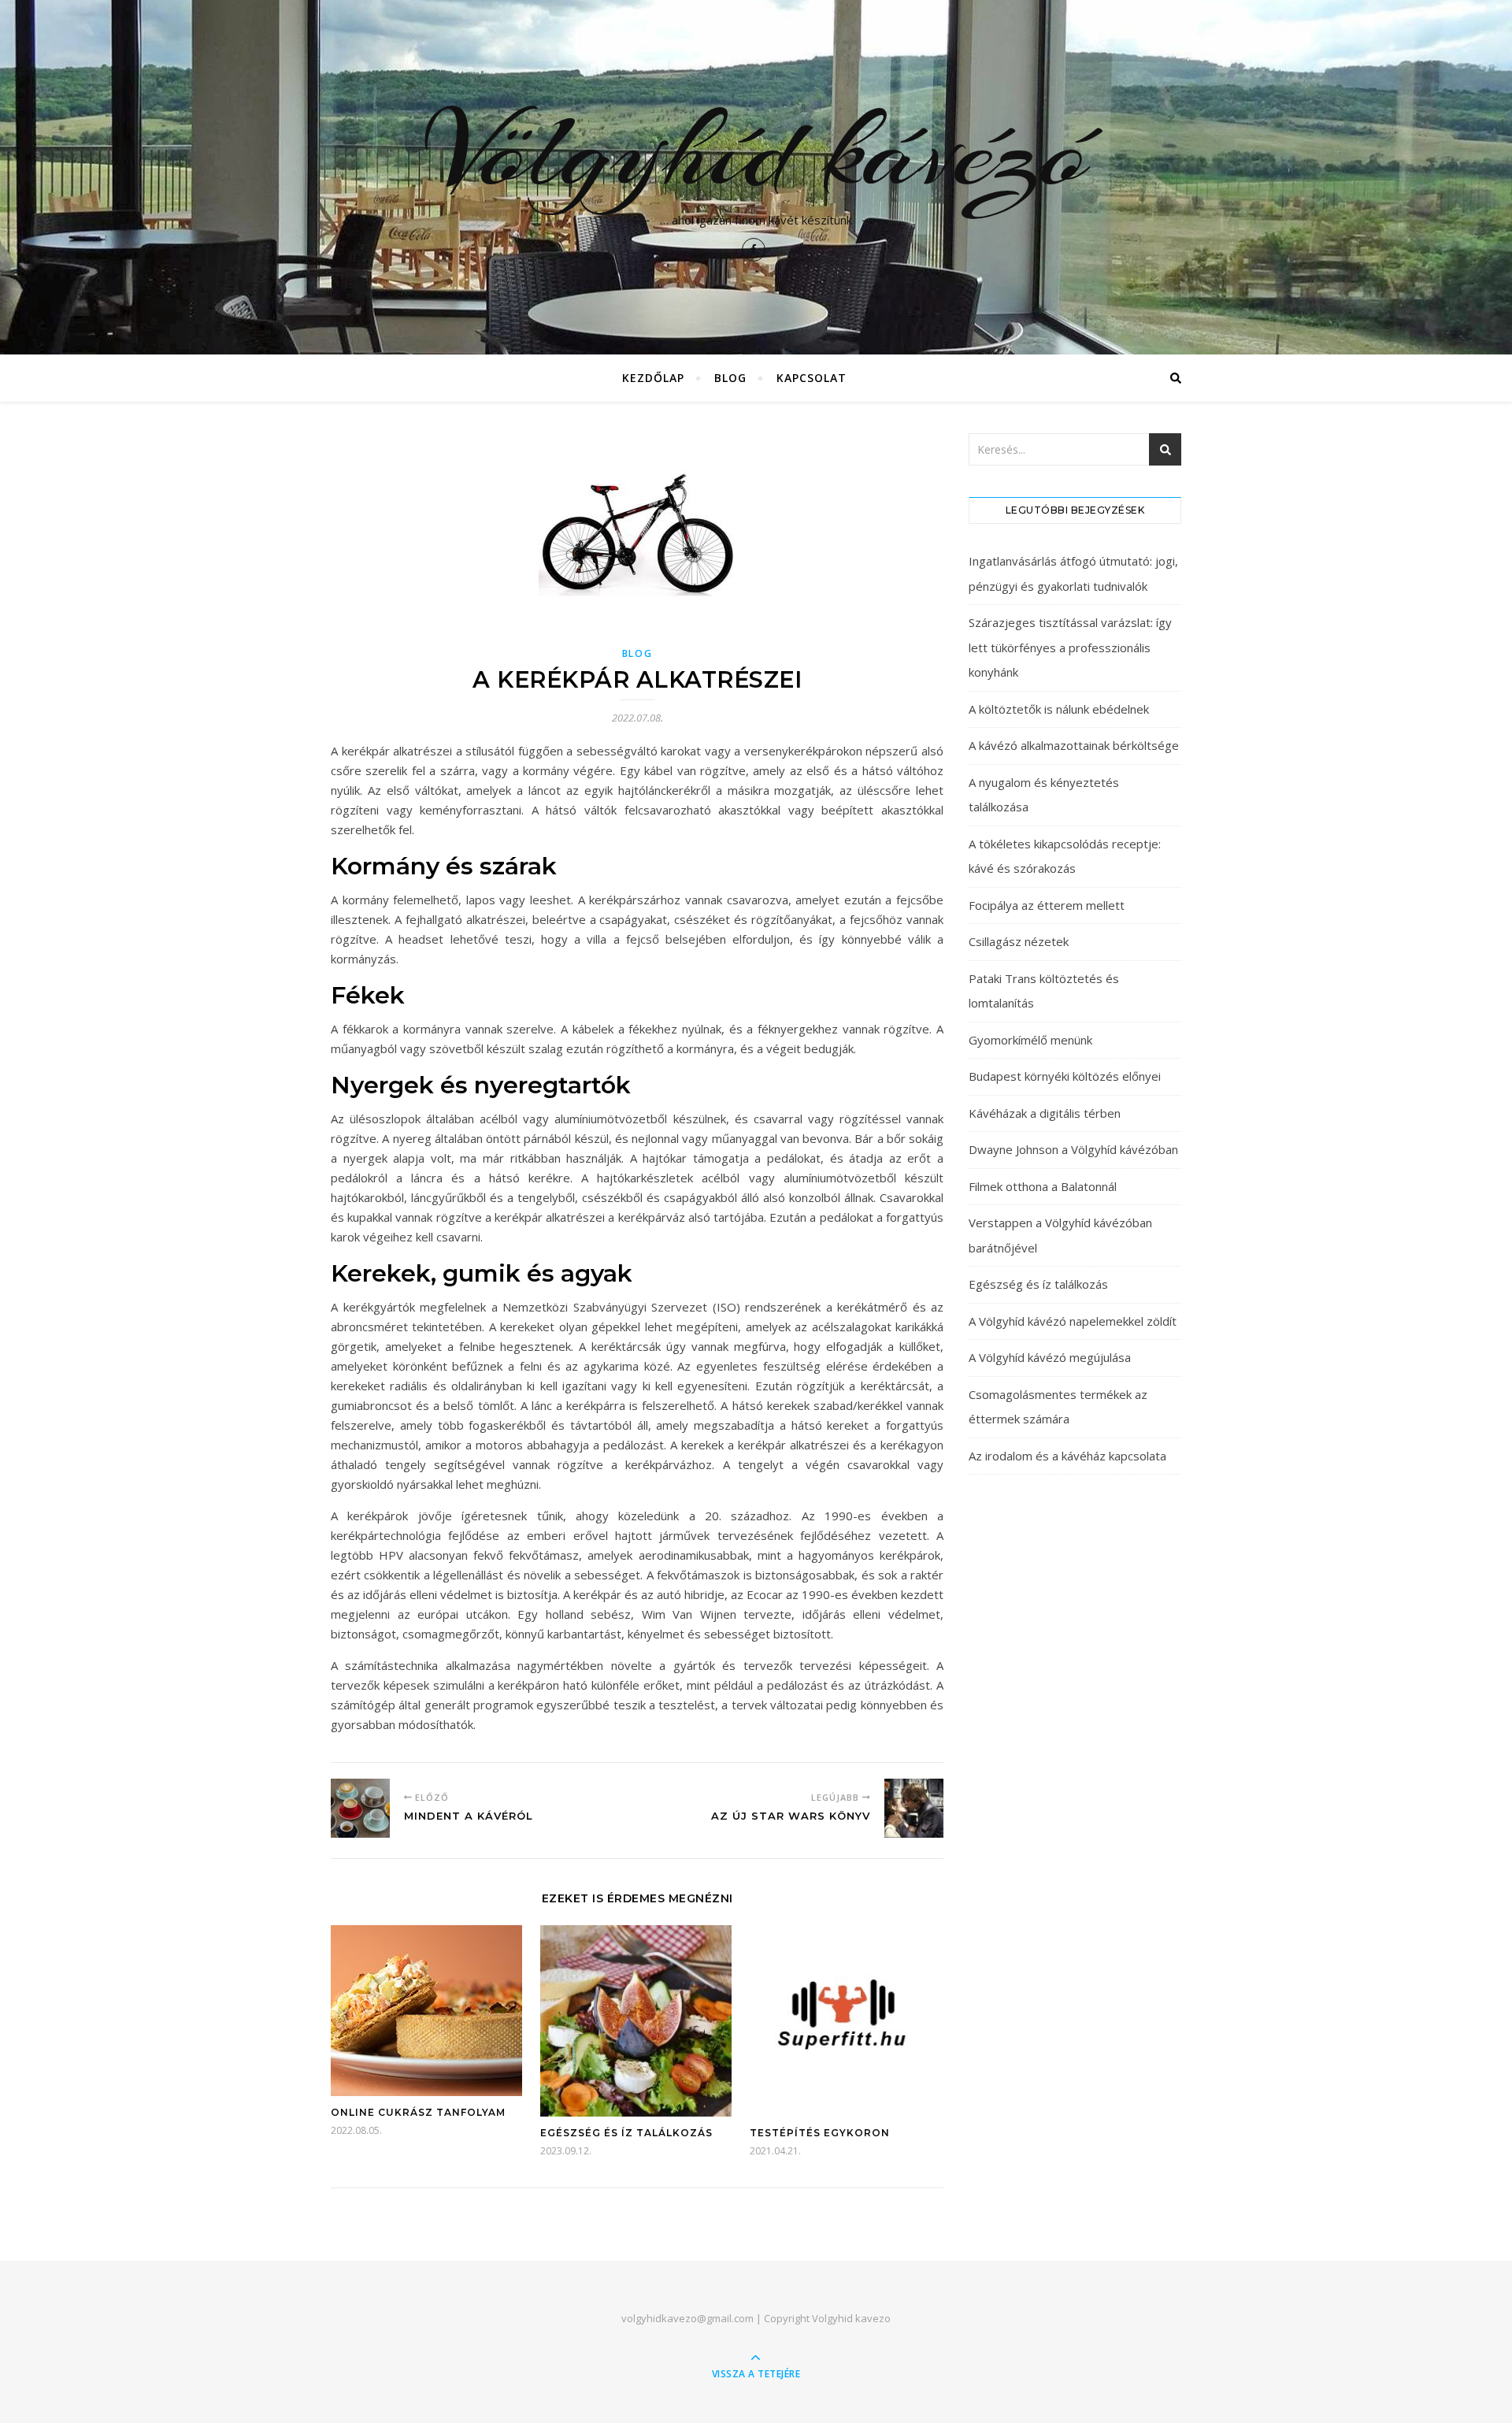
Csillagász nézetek (1019, 941)
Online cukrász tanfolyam (418, 2112)
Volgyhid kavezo (851, 2318)
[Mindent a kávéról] (360, 1808)
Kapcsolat (812, 378)
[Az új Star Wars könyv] (914, 1808)
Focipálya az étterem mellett (1047, 905)
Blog (730, 378)
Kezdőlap (653, 378)
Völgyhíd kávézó (756, 151)
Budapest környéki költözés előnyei (1065, 1076)
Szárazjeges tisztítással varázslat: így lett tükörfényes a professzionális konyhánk (1070, 647)
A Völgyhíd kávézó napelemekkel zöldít (1073, 1321)
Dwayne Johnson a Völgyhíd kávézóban (1073, 1149)
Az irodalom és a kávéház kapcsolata (1067, 1456)
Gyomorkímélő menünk (1030, 1040)
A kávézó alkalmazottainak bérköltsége (1074, 745)
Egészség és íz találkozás (626, 2133)
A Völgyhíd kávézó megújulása (1050, 1357)
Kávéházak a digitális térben (1045, 1113)
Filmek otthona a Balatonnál (1043, 1186)
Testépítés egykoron (820, 2133)
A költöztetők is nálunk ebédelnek (1059, 709)
